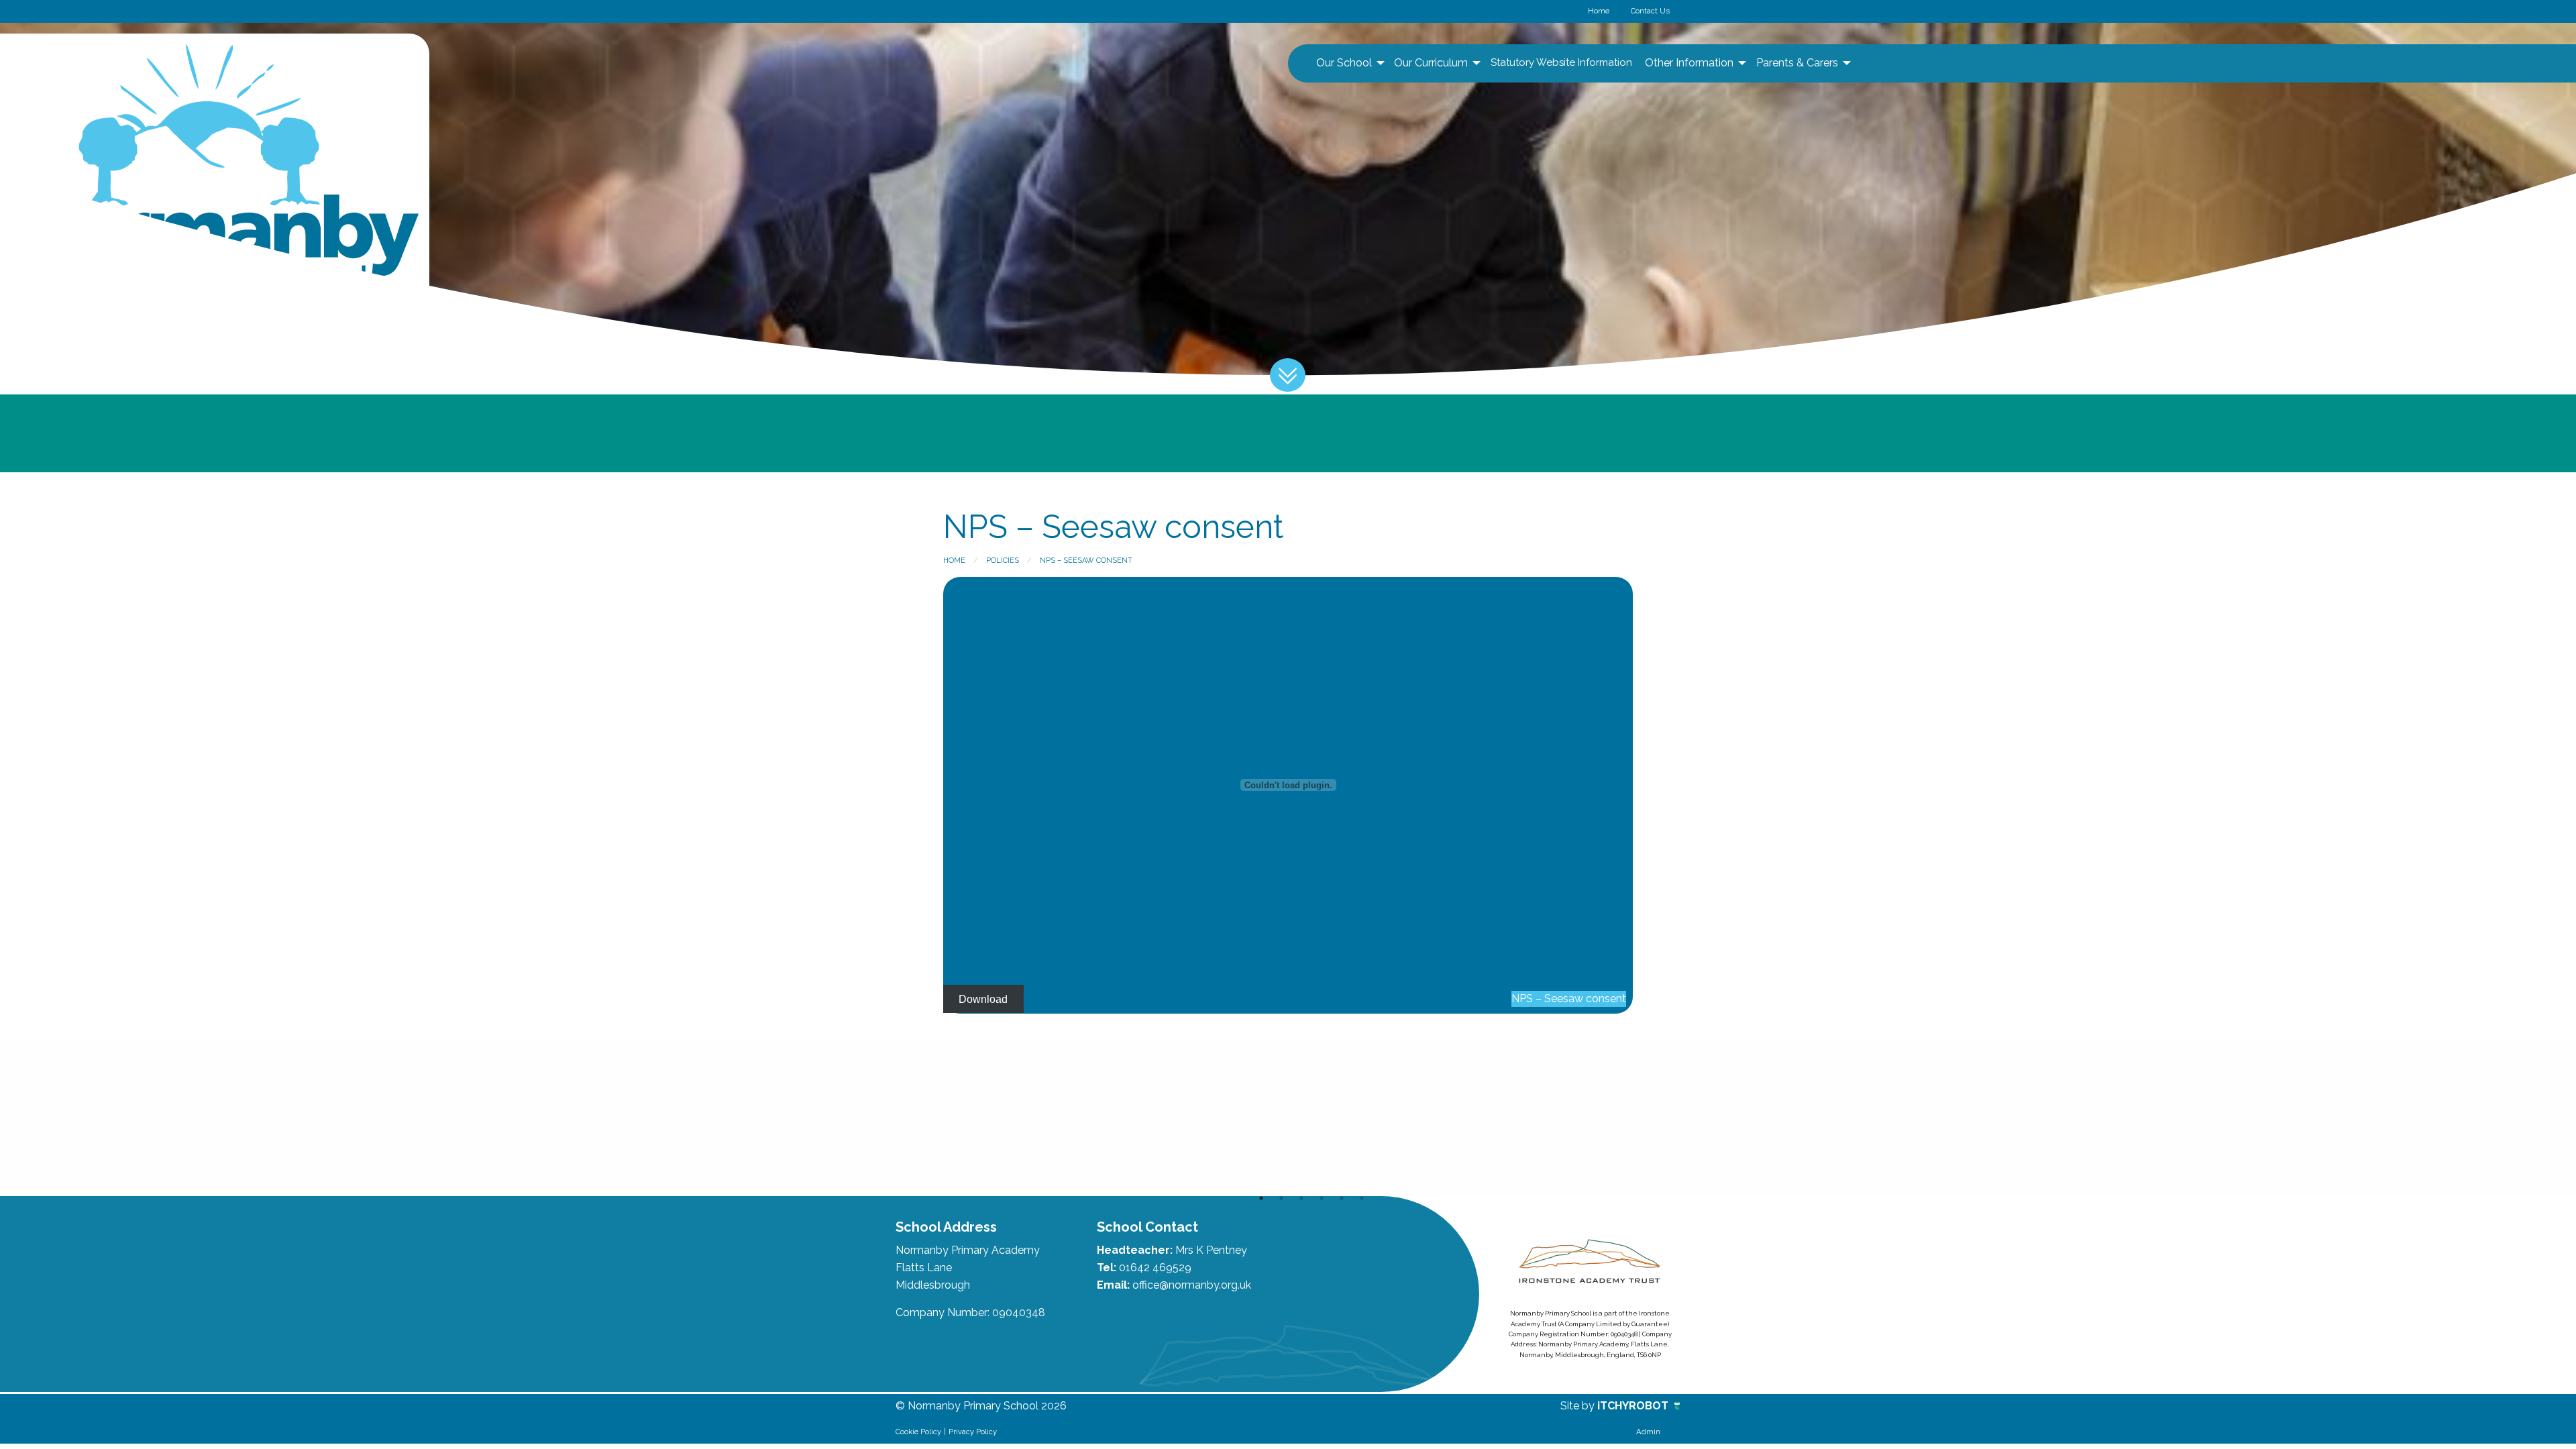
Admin (1648, 1432)
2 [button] (1281, 1198)
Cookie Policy (918, 1432)
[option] (911, 1118)
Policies (1003, 560)
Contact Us (1650, 11)
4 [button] (1322, 1198)
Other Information (1689, 63)
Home (1599, 11)
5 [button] (1342, 1198)
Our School (1344, 63)
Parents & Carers (1797, 63)
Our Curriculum (1431, 63)
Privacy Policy (973, 1432)
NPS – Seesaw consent (1086, 560)
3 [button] (1301, 1198)
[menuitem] (1349, 63)
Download (983, 999)
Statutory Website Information (1561, 62)
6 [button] (1362, 1198)
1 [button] (1261, 1198)
